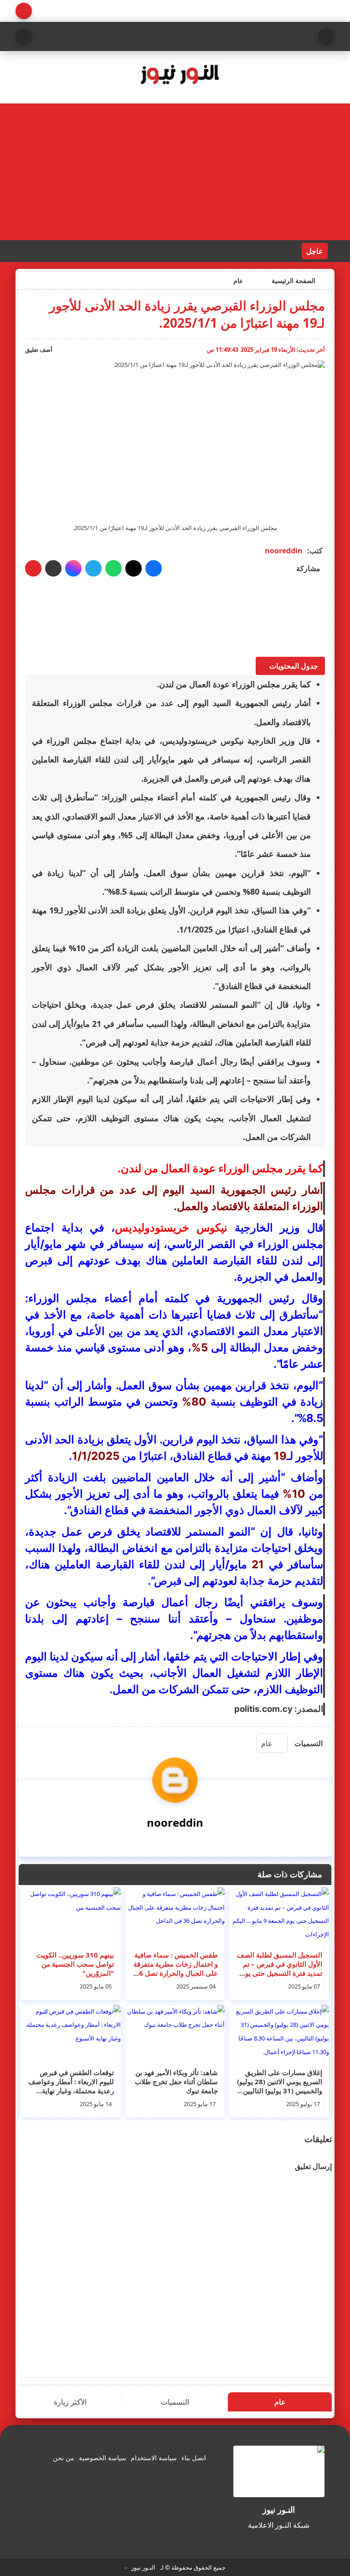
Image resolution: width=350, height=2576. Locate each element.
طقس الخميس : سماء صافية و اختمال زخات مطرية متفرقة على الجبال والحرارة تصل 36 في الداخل (176, 1968)
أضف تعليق (39, 350)
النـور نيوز (143, 2567)
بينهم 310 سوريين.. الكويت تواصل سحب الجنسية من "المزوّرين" (75, 1964)
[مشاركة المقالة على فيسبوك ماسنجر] (73, 568)
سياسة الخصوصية (103, 2458)
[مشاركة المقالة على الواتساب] (113, 568)
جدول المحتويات (294, 666)
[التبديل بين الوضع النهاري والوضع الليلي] (24, 11)
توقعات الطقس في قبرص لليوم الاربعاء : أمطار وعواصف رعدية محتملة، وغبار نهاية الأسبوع (71, 2086)
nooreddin (284, 551)
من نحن (64, 2458)
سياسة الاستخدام (154, 2458)
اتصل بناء (194, 2458)
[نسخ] (53, 568)
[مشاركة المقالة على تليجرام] (93, 568)
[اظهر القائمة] (326, 36)
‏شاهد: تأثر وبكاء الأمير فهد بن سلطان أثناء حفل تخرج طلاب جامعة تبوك (176, 2081)
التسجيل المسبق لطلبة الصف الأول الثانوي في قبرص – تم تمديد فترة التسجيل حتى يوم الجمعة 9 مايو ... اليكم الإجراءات (280, 1973)
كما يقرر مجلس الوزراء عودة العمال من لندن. (234, 684)
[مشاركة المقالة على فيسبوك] (154, 568)
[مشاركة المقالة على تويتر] (134, 568)
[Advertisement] (175, 172)
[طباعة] (33, 568)
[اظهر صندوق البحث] (24, 36)
